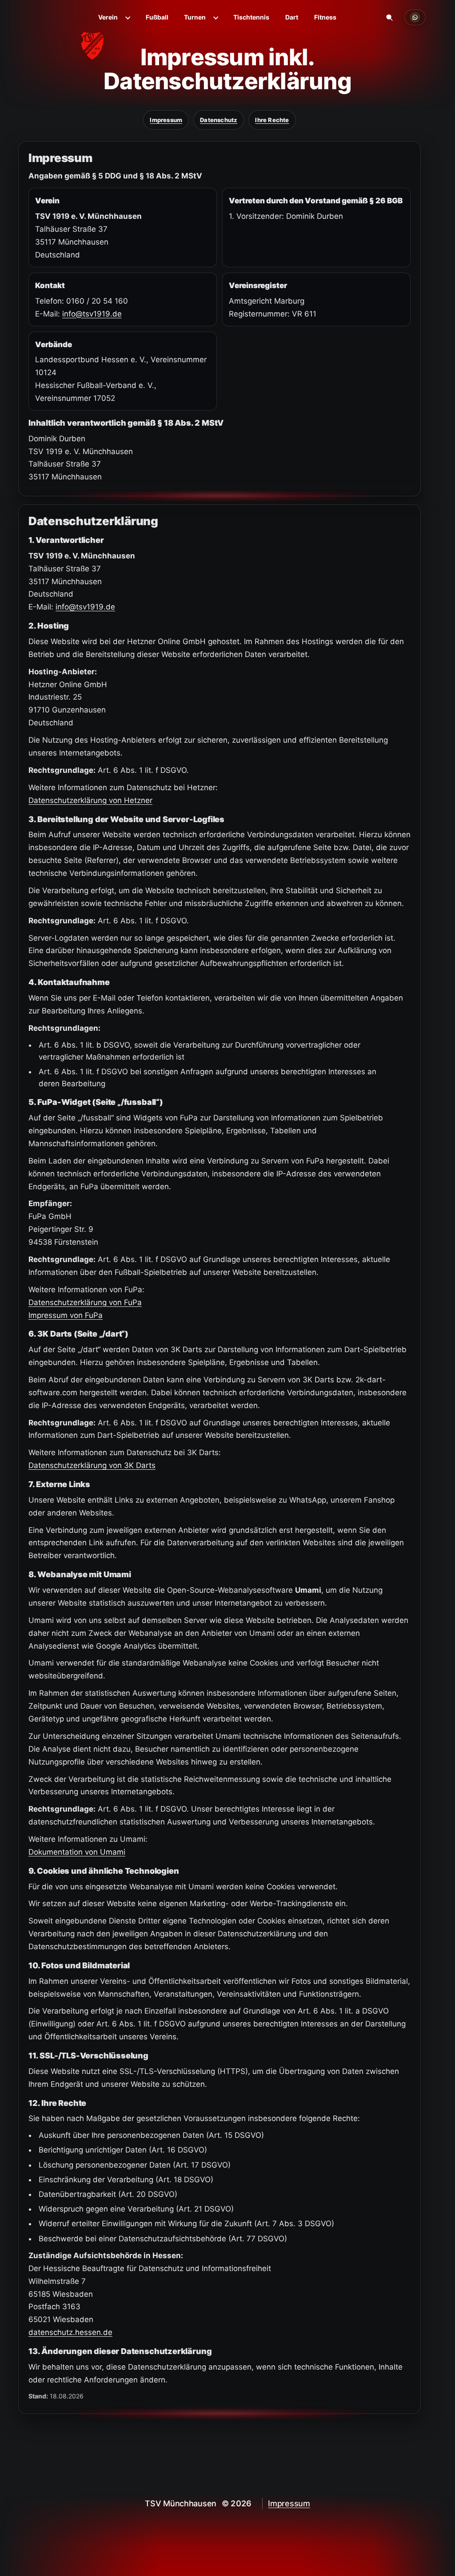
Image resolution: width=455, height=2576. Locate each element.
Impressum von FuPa (66, 1315)
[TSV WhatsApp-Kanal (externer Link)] (415, 17)
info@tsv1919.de (92, 314)
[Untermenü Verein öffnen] (128, 17)
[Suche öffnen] (389, 17)
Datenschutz (219, 120)
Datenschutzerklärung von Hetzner (90, 800)
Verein (108, 17)
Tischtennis (251, 17)
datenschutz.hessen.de (70, 2332)
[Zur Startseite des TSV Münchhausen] (68, 32)
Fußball (157, 17)
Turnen (195, 17)
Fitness (325, 17)
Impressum (166, 120)
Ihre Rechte (272, 120)
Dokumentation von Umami (77, 1852)
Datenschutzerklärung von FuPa (85, 1302)
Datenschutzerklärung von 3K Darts (92, 1465)
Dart (292, 17)
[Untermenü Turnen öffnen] (216, 17)
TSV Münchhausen (181, 2503)
